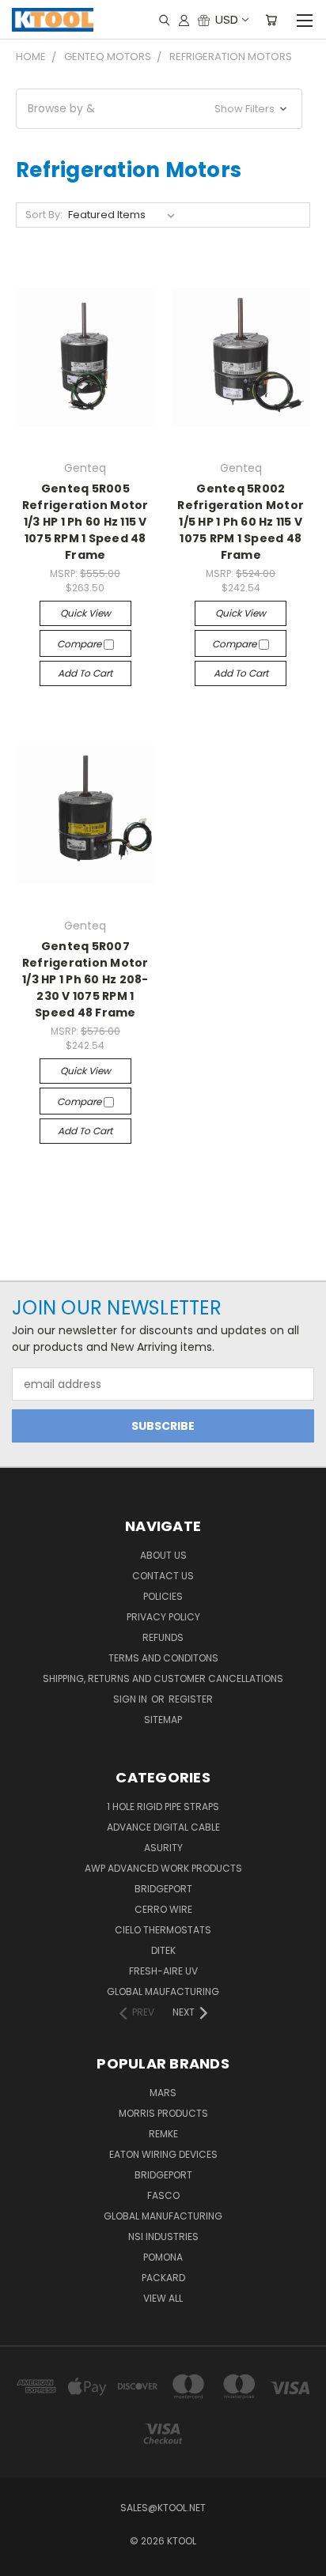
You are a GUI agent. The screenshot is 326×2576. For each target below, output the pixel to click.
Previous (25, 2560)
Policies (163, 1596)
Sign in (131, 1699)
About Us (163, 1555)
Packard (163, 2278)
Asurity (163, 1848)
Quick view (85, 613)
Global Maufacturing (163, 1991)
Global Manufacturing (163, 2216)
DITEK (163, 1950)
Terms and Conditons (163, 1658)
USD (227, 19)
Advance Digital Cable (163, 1827)
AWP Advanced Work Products (163, 1868)
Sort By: (44, 215)
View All (163, 2298)
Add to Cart (85, 673)
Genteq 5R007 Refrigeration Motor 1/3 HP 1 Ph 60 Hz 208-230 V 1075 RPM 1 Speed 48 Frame (85, 979)
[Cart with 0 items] (271, 20)
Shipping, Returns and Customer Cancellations (163, 1678)
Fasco (163, 2195)
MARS (163, 2093)
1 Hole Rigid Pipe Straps (163, 1807)
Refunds (163, 1637)
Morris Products (163, 2113)
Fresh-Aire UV (163, 1971)
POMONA (163, 2257)
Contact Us (163, 1576)
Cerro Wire (163, 1909)
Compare (80, 644)
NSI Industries (163, 2237)
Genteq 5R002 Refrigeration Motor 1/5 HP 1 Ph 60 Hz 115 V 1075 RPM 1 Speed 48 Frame (241, 522)
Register (191, 1699)
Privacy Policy (163, 1617)
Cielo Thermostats (163, 1930)
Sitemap (163, 1720)
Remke (163, 2134)
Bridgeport (163, 1889)
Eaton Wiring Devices (163, 2154)
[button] (159, 109)
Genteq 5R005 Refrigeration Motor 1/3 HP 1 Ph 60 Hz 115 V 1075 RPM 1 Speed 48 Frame (85, 522)
